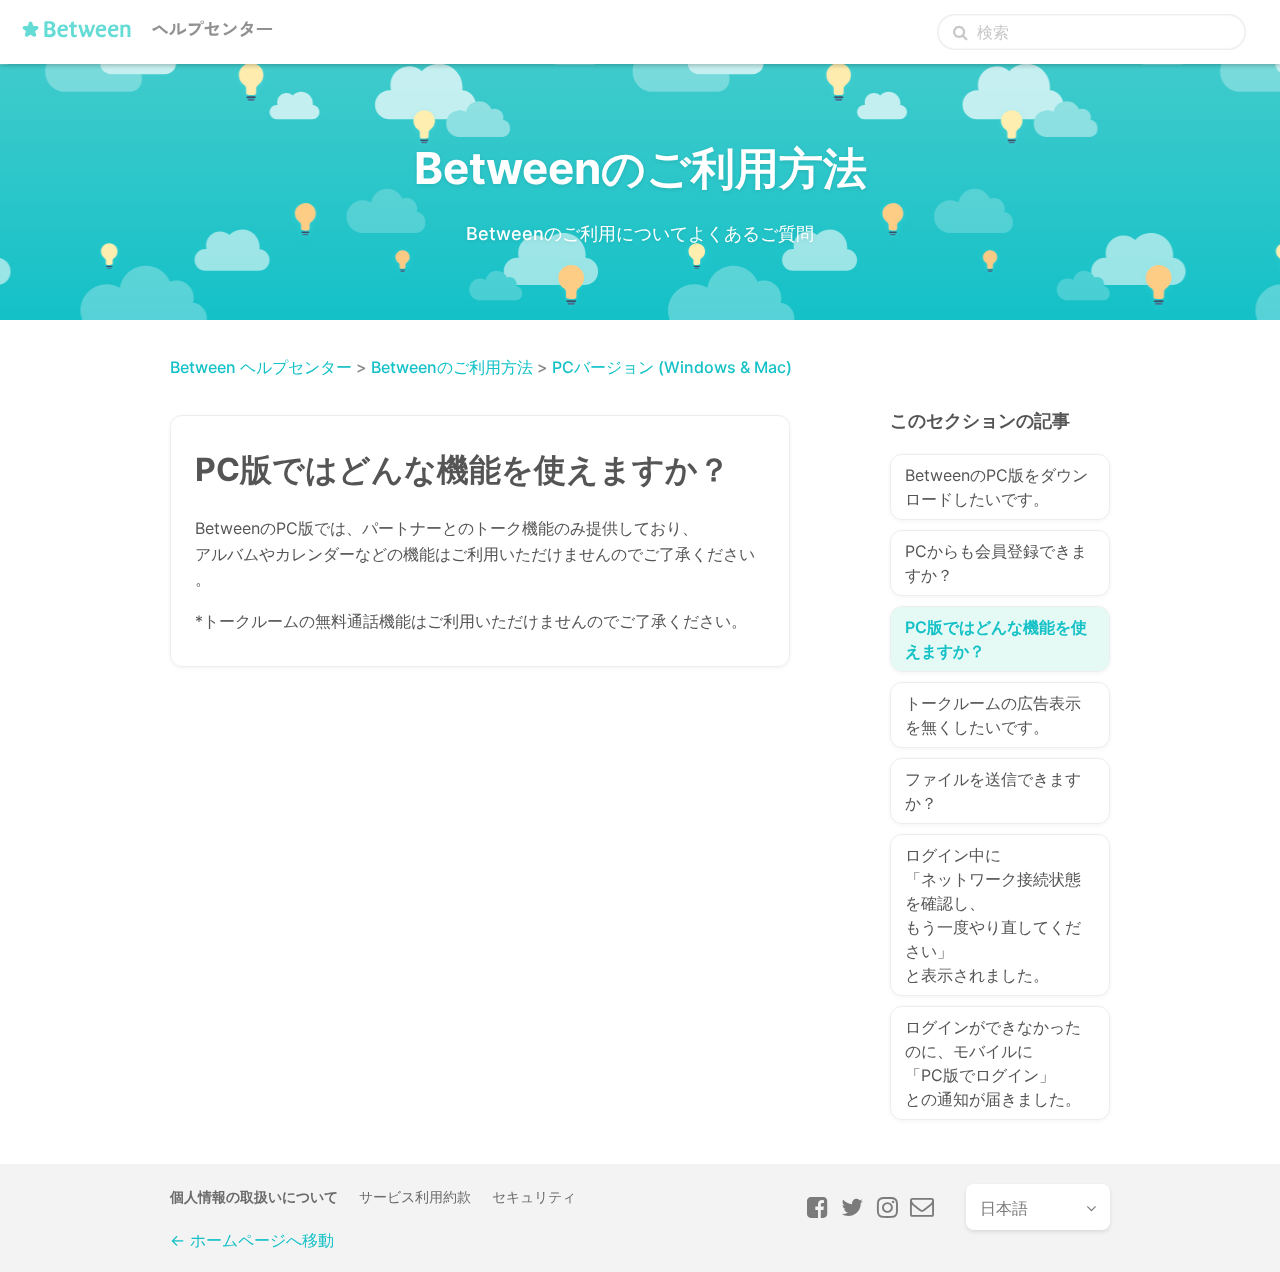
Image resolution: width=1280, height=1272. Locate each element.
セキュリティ (534, 1196)
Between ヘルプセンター (261, 367)
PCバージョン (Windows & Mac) (672, 367)
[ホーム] (151, 37)
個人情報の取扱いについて (254, 1196)
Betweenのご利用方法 (452, 367)
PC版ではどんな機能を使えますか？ (996, 639)
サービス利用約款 (415, 1196)
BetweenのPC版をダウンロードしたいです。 (996, 487)
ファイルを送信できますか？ (993, 791)
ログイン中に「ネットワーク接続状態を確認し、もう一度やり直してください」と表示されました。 (993, 915)
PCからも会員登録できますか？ (996, 563)
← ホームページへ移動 (252, 1240)
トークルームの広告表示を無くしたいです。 (993, 715)
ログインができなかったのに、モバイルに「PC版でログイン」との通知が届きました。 (993, 1063)
